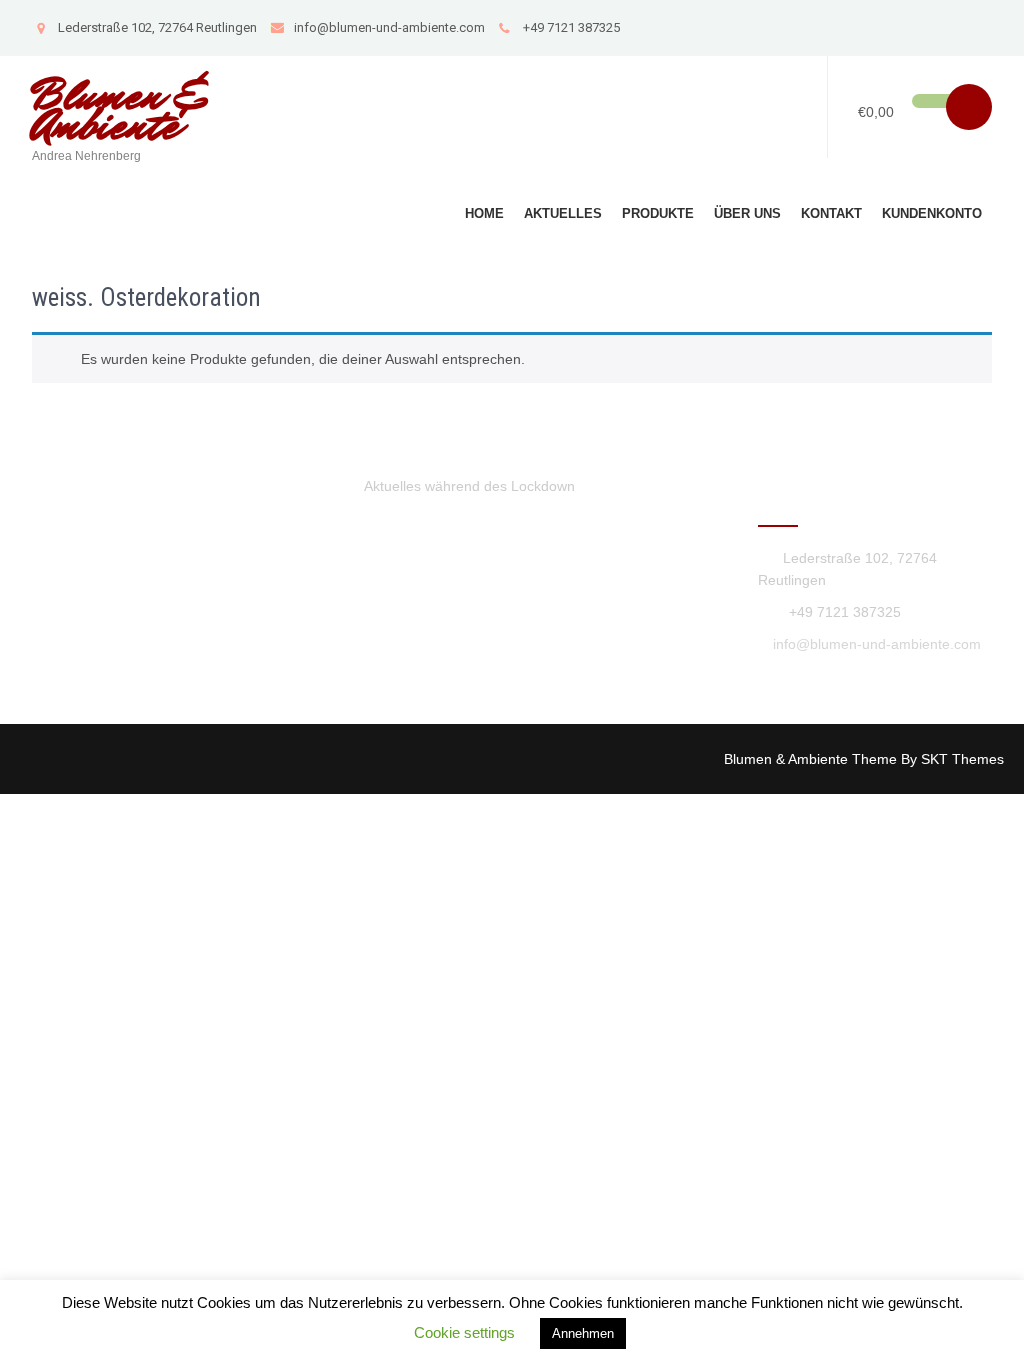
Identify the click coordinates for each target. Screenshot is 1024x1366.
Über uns (747, 213)
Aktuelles (563, 213)
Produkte (658, 213)
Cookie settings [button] (464, 1332)
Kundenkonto (932, 213)
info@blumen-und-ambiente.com (389, 27)
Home (484, 213)
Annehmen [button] (583, 1333)
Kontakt (831, 213)
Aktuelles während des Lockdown (469, 486)
